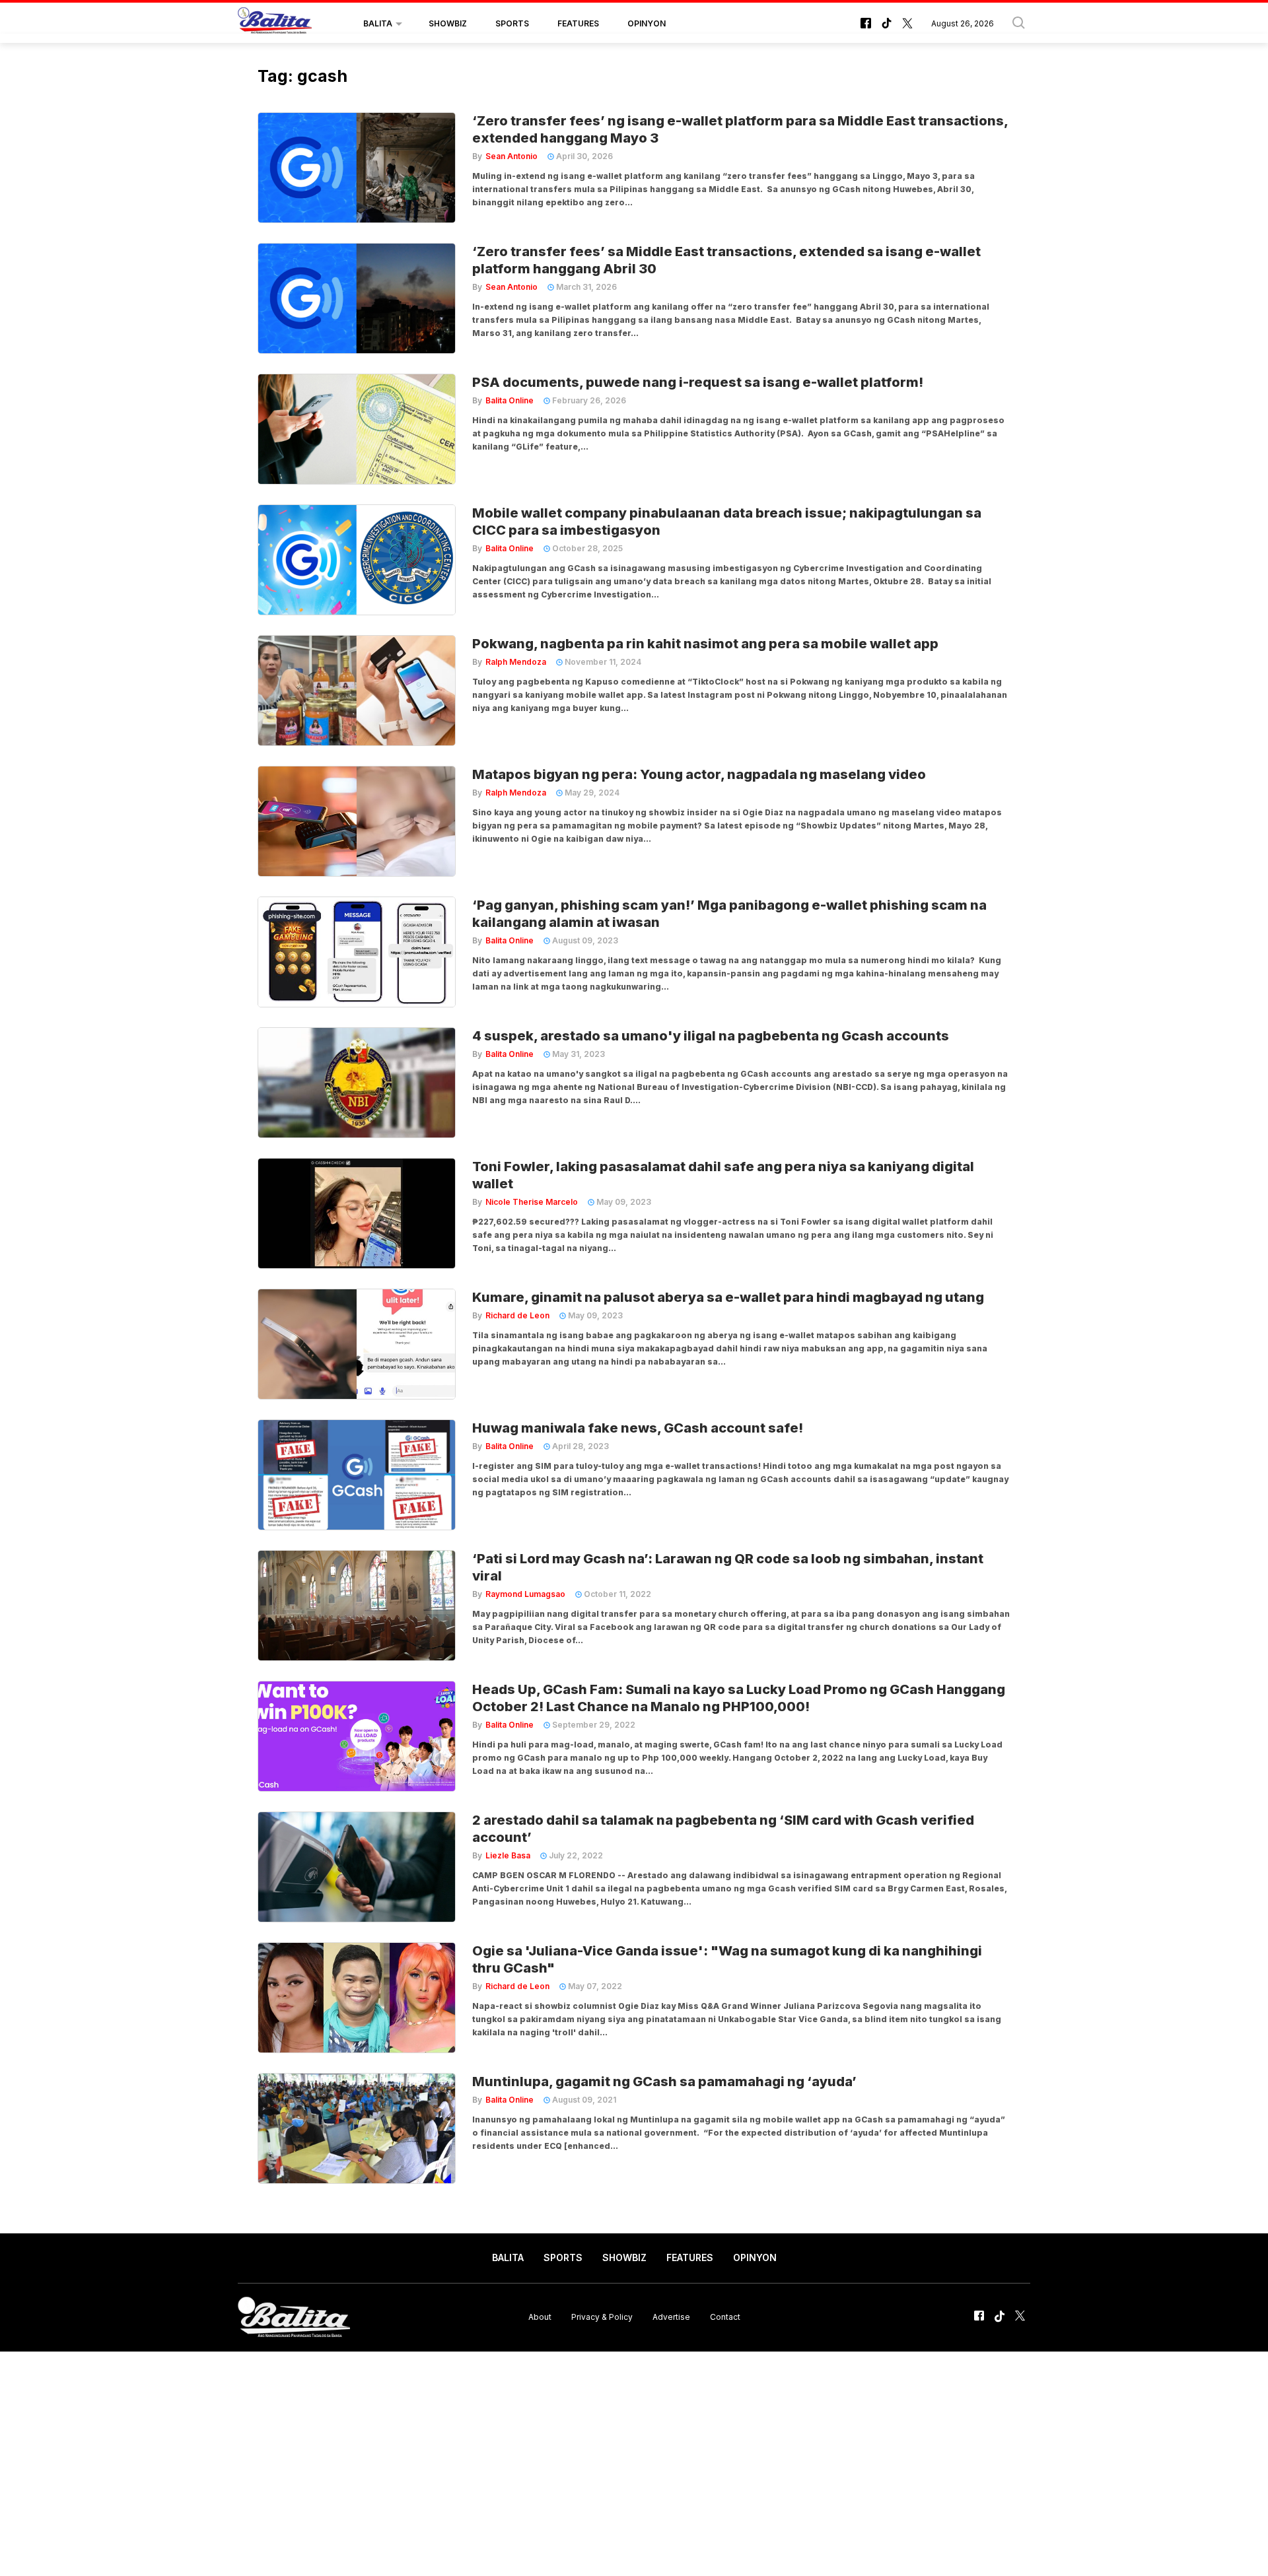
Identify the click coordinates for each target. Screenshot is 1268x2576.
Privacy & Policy (602, 2317)
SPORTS (512, 23)
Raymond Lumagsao (525, 1594)
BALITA (378, 23)
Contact (725, 2317)
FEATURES (578, 23)
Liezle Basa (508, 1855)
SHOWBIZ (448, 23)
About (540, 2317)
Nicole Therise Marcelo (532, 1202)
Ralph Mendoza (516, 662)
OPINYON (647, 23)
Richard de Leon (517, 1315)
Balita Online (510, 400)
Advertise (671, 2317)
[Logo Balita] (275, 24)
